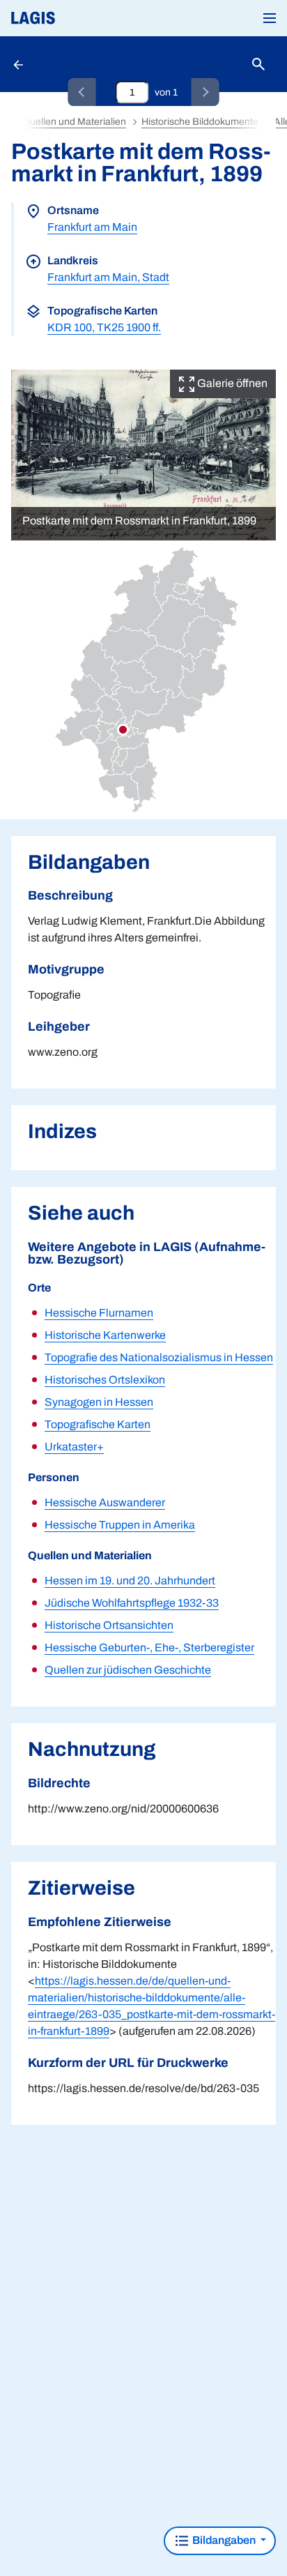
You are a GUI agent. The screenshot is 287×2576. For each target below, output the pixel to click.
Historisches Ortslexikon (105, 1380)
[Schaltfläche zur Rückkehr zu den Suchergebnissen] (20, 64)
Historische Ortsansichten (109, 1625)
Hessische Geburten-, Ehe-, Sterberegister (149, 1647)
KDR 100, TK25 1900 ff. (104, 327)
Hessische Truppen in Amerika (120, 1525)
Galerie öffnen (231, 383)
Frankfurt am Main (92, 227)
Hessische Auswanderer (105, 1502)
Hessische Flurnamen (99, 1313)
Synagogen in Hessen (99, 1402)
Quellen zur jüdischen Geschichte (128, 1670)
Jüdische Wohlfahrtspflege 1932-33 (132, 1603)
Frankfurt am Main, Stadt (108, 277)
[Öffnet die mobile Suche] (258, 65)
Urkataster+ (74, 1447)
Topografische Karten (98, 1424)
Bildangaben (224, 2540)
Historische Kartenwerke (105, 1335)
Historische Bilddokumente (200, 122)
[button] (270, 18)
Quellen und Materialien (74, 122)
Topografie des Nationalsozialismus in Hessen (159, 1357)
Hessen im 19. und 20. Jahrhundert (130, 1581)
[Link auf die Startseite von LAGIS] (80, 18)
